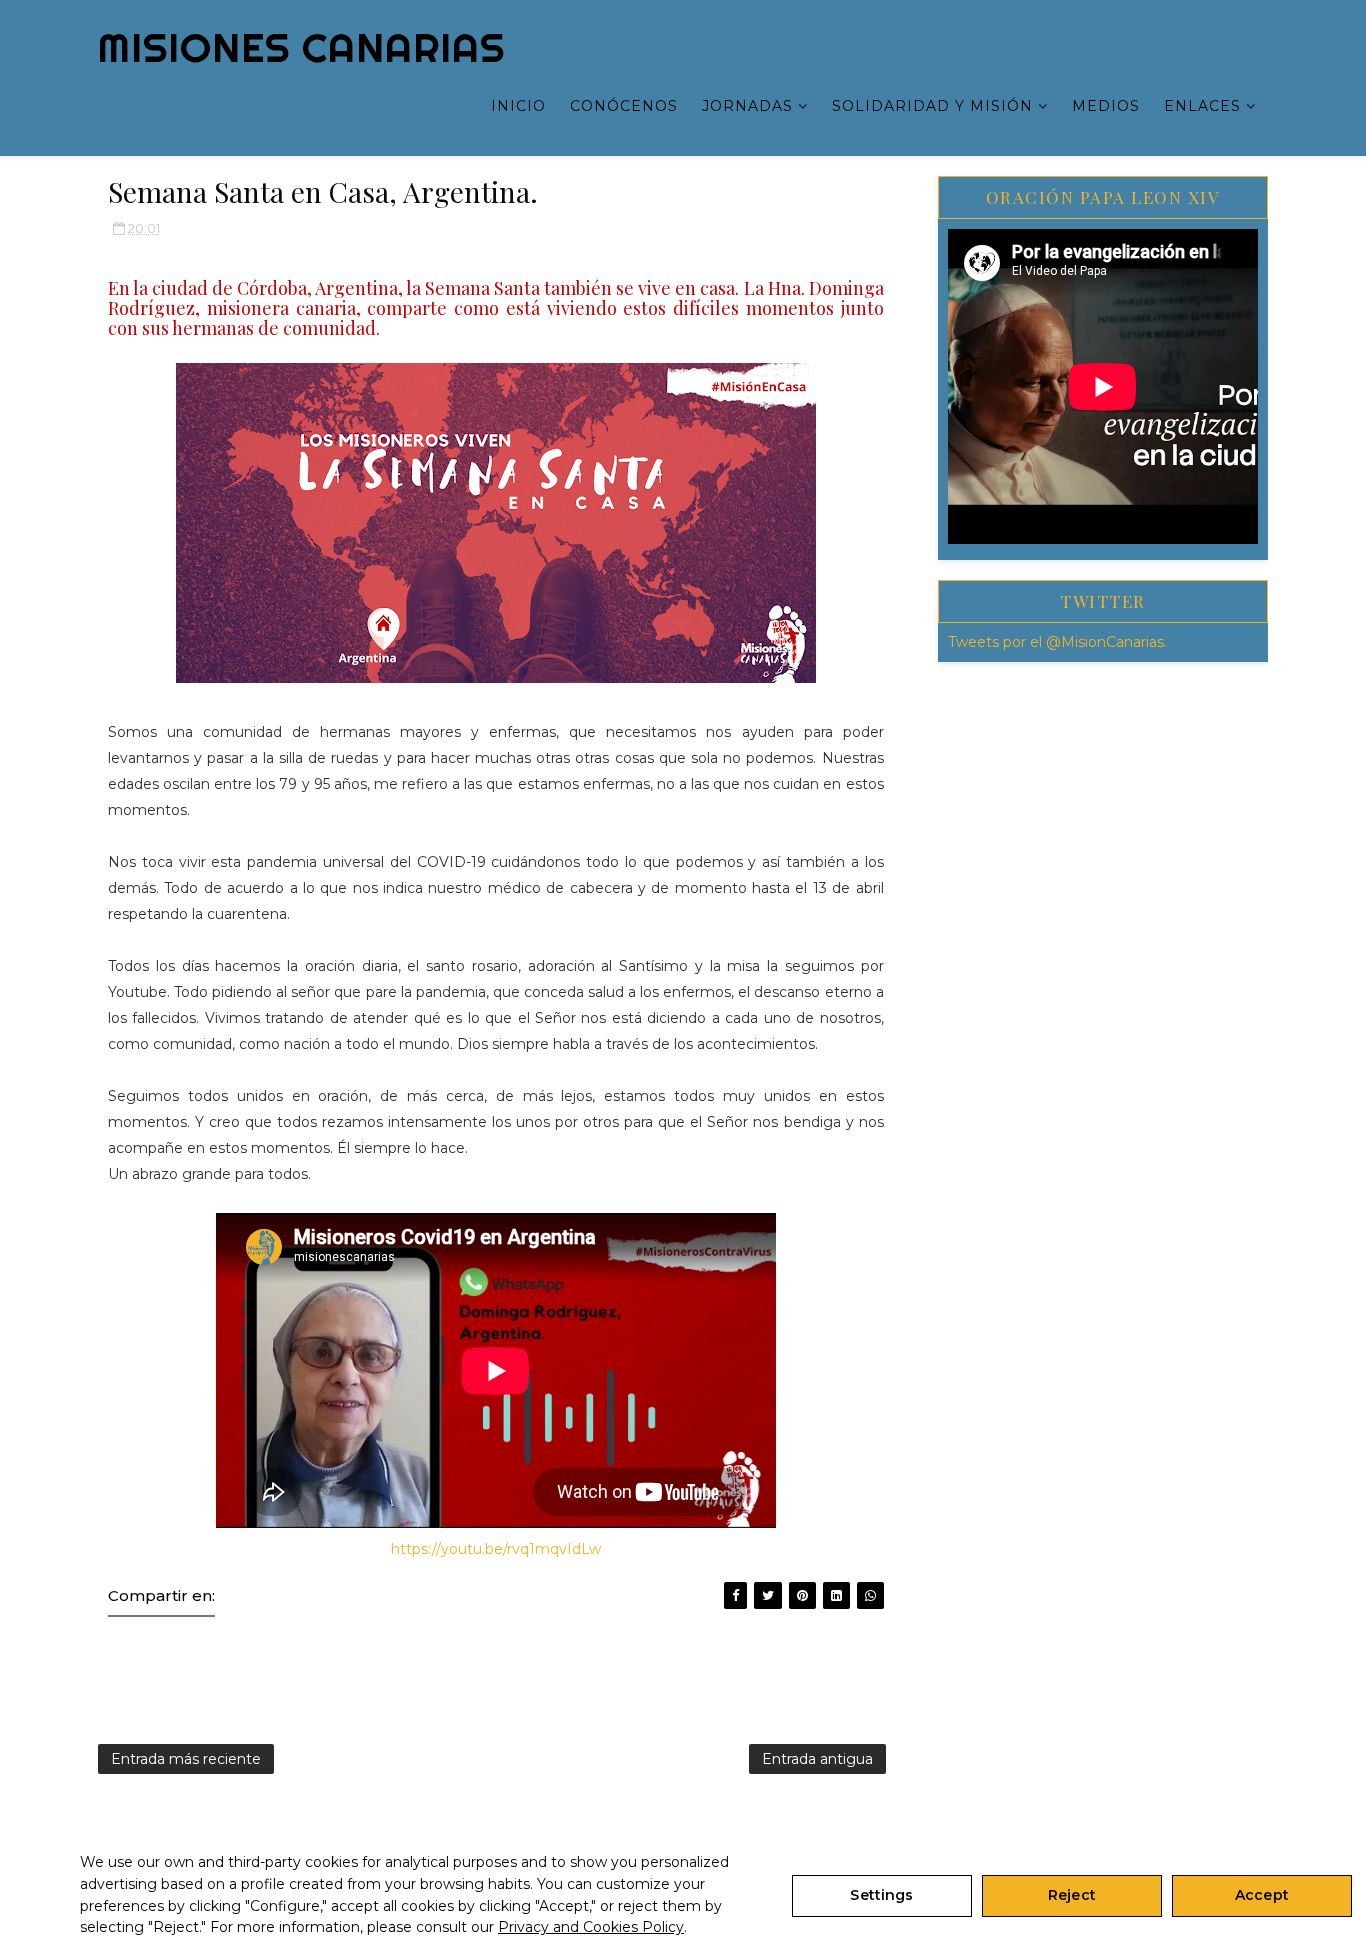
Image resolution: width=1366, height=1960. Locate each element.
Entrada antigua (817, 1759)
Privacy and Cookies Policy (591, 1927)
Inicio (518, 106)
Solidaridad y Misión (932, 106)
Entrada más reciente (186, 1759)
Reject (1072, 1895)
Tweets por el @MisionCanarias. (1057, 642)
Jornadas (747, 106)
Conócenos (624, 106)
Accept (1262, 1895)
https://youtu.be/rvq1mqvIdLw (496, 1549)
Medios (1106, 106)
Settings (881, 1895)
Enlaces (1202, 106)
